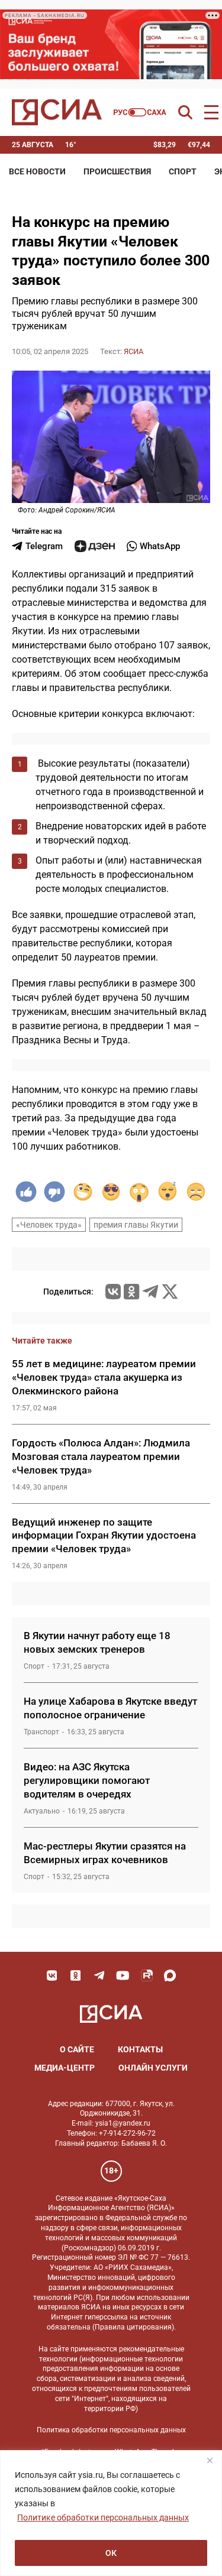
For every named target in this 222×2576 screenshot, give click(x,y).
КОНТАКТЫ (140, 2049)
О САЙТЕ (77, 2049)
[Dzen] (95, 546)
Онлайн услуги (153, 2068)
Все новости (37, 171)
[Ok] (76, 1975)
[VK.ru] (113, 1292)
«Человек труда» (49, 1225)
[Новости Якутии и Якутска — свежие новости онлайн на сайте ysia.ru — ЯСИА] (57, 112)
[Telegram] (150, 1292)
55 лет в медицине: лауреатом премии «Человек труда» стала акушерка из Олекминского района (104, 1377)
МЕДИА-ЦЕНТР (65, 2068)
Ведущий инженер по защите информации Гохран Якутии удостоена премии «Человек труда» (104, 1536)
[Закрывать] (210, 2460)
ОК (111, 2553)
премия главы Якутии (136, 1225)
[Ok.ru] (131, 1292)
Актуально (42, 1811)
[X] (170, 1292)
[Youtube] (123, 1975)
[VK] (52, 1975)
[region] (111, 2513)
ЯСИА (133, 351)
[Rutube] (147, 1975)
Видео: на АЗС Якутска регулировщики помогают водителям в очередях (87, 1780)
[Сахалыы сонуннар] (140, 112)
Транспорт (41, 1732)
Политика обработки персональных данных (111, 2430)
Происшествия (117, 171)
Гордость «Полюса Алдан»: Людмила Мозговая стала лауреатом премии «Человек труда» (101, 1456)
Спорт (183, 171)
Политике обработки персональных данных (103, 2517)
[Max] (170, 1975)
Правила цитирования (133, 2327)
